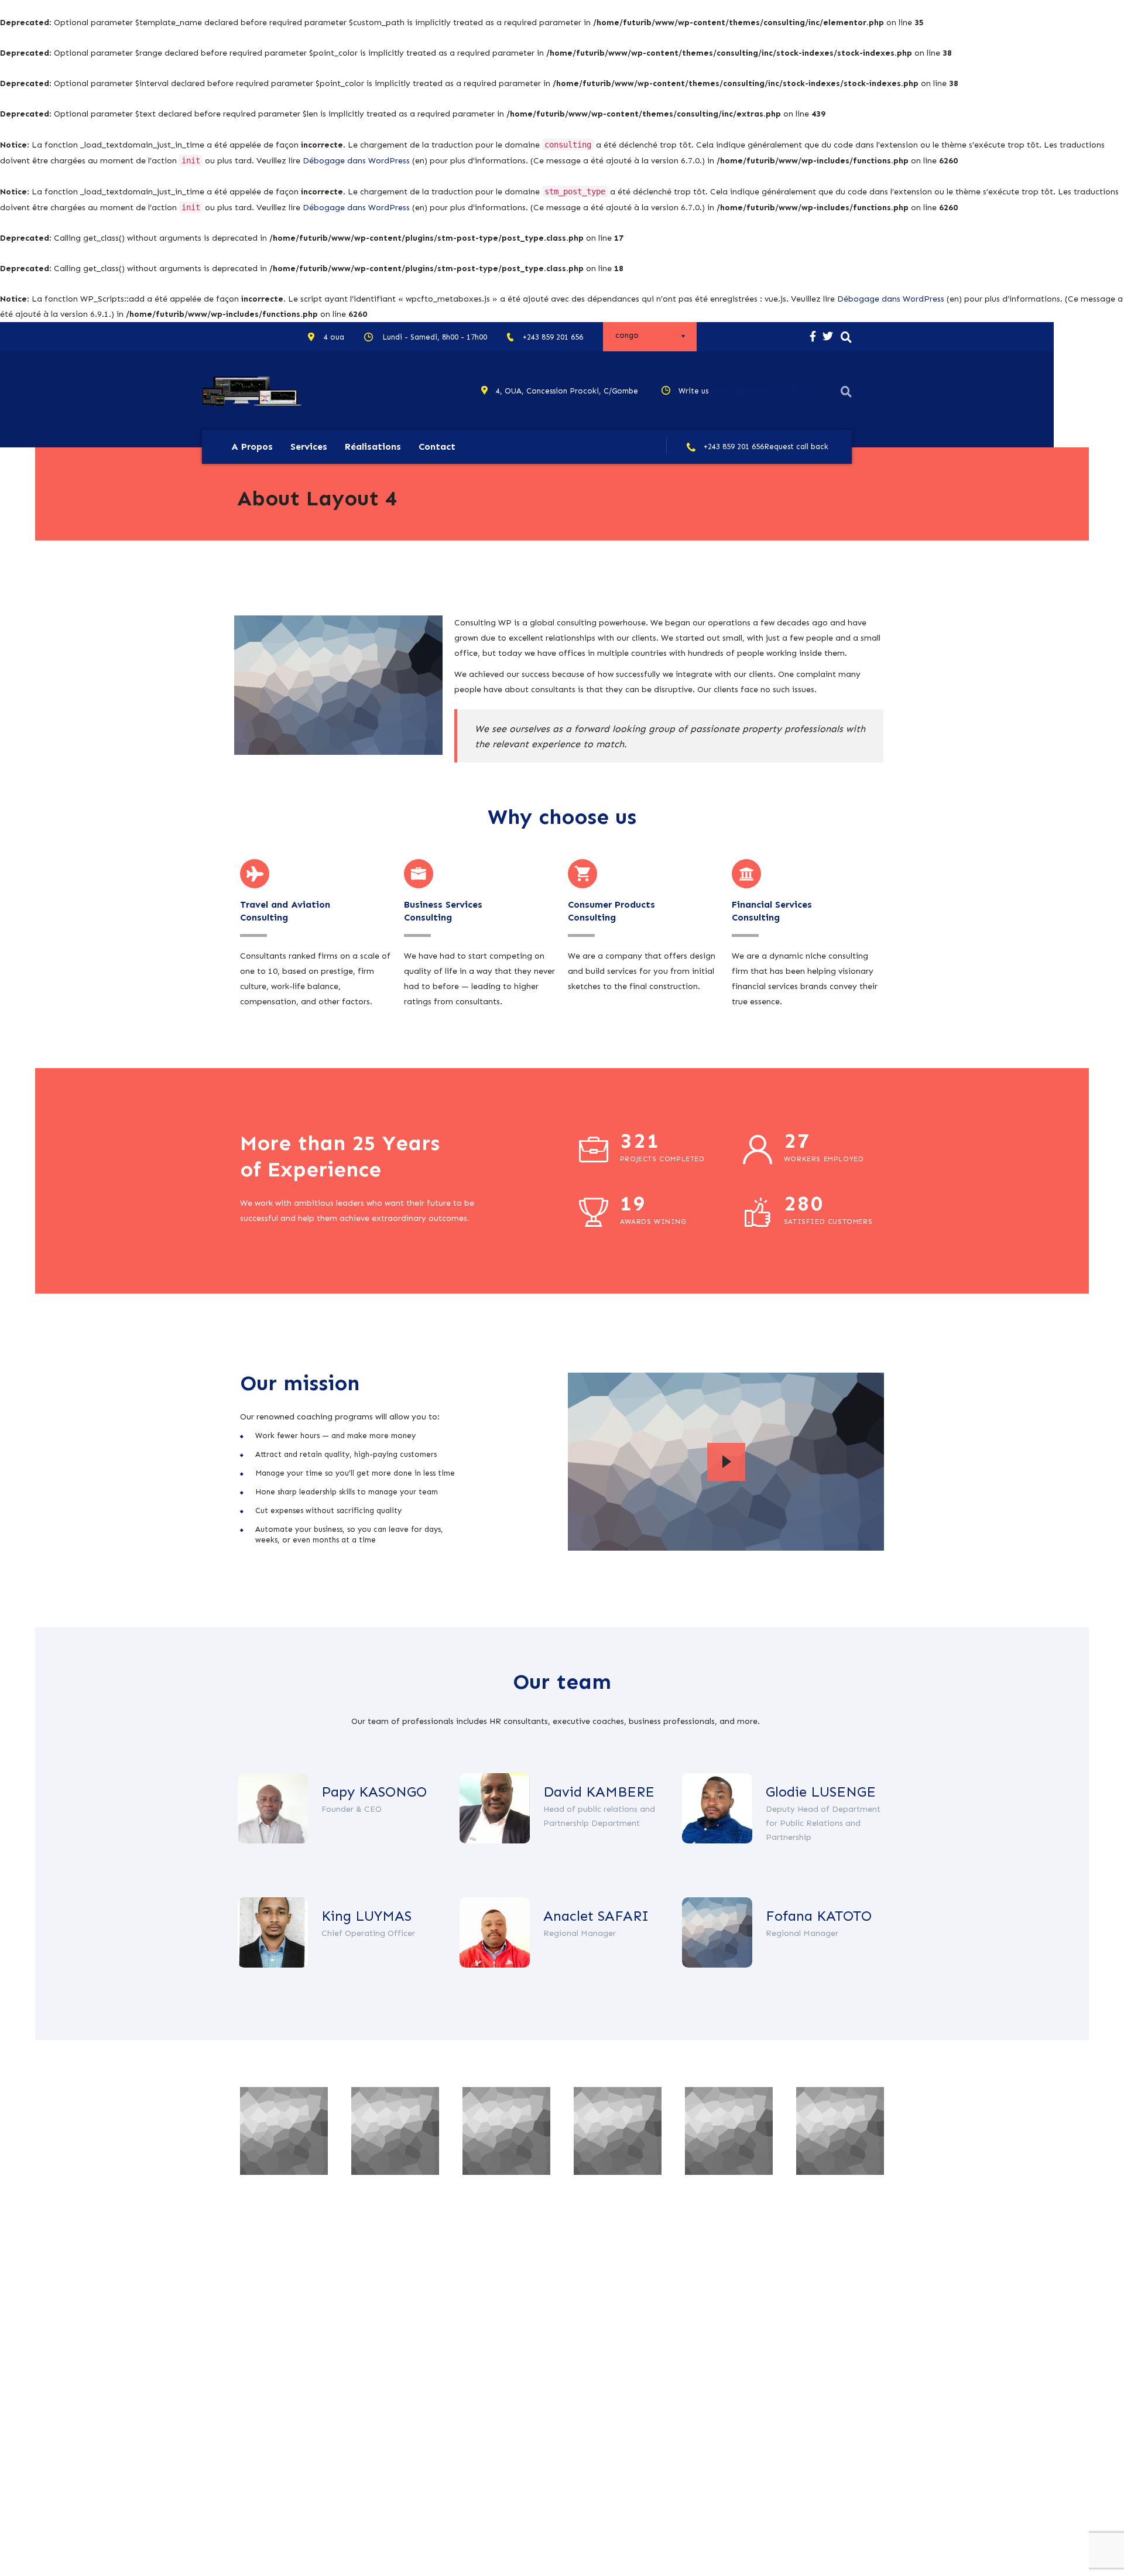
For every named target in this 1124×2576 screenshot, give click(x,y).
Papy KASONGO (374, 1792)
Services (309, 447)
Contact (437, 447)
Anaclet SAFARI (596, 1916)
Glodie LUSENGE (821, 1792)
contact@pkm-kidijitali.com (762, 391)
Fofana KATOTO (819, 1916)
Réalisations (373, 447)
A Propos (252, 447)
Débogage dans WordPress (356, 161)
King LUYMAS (366, 1916)
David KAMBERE (599, 1792)
